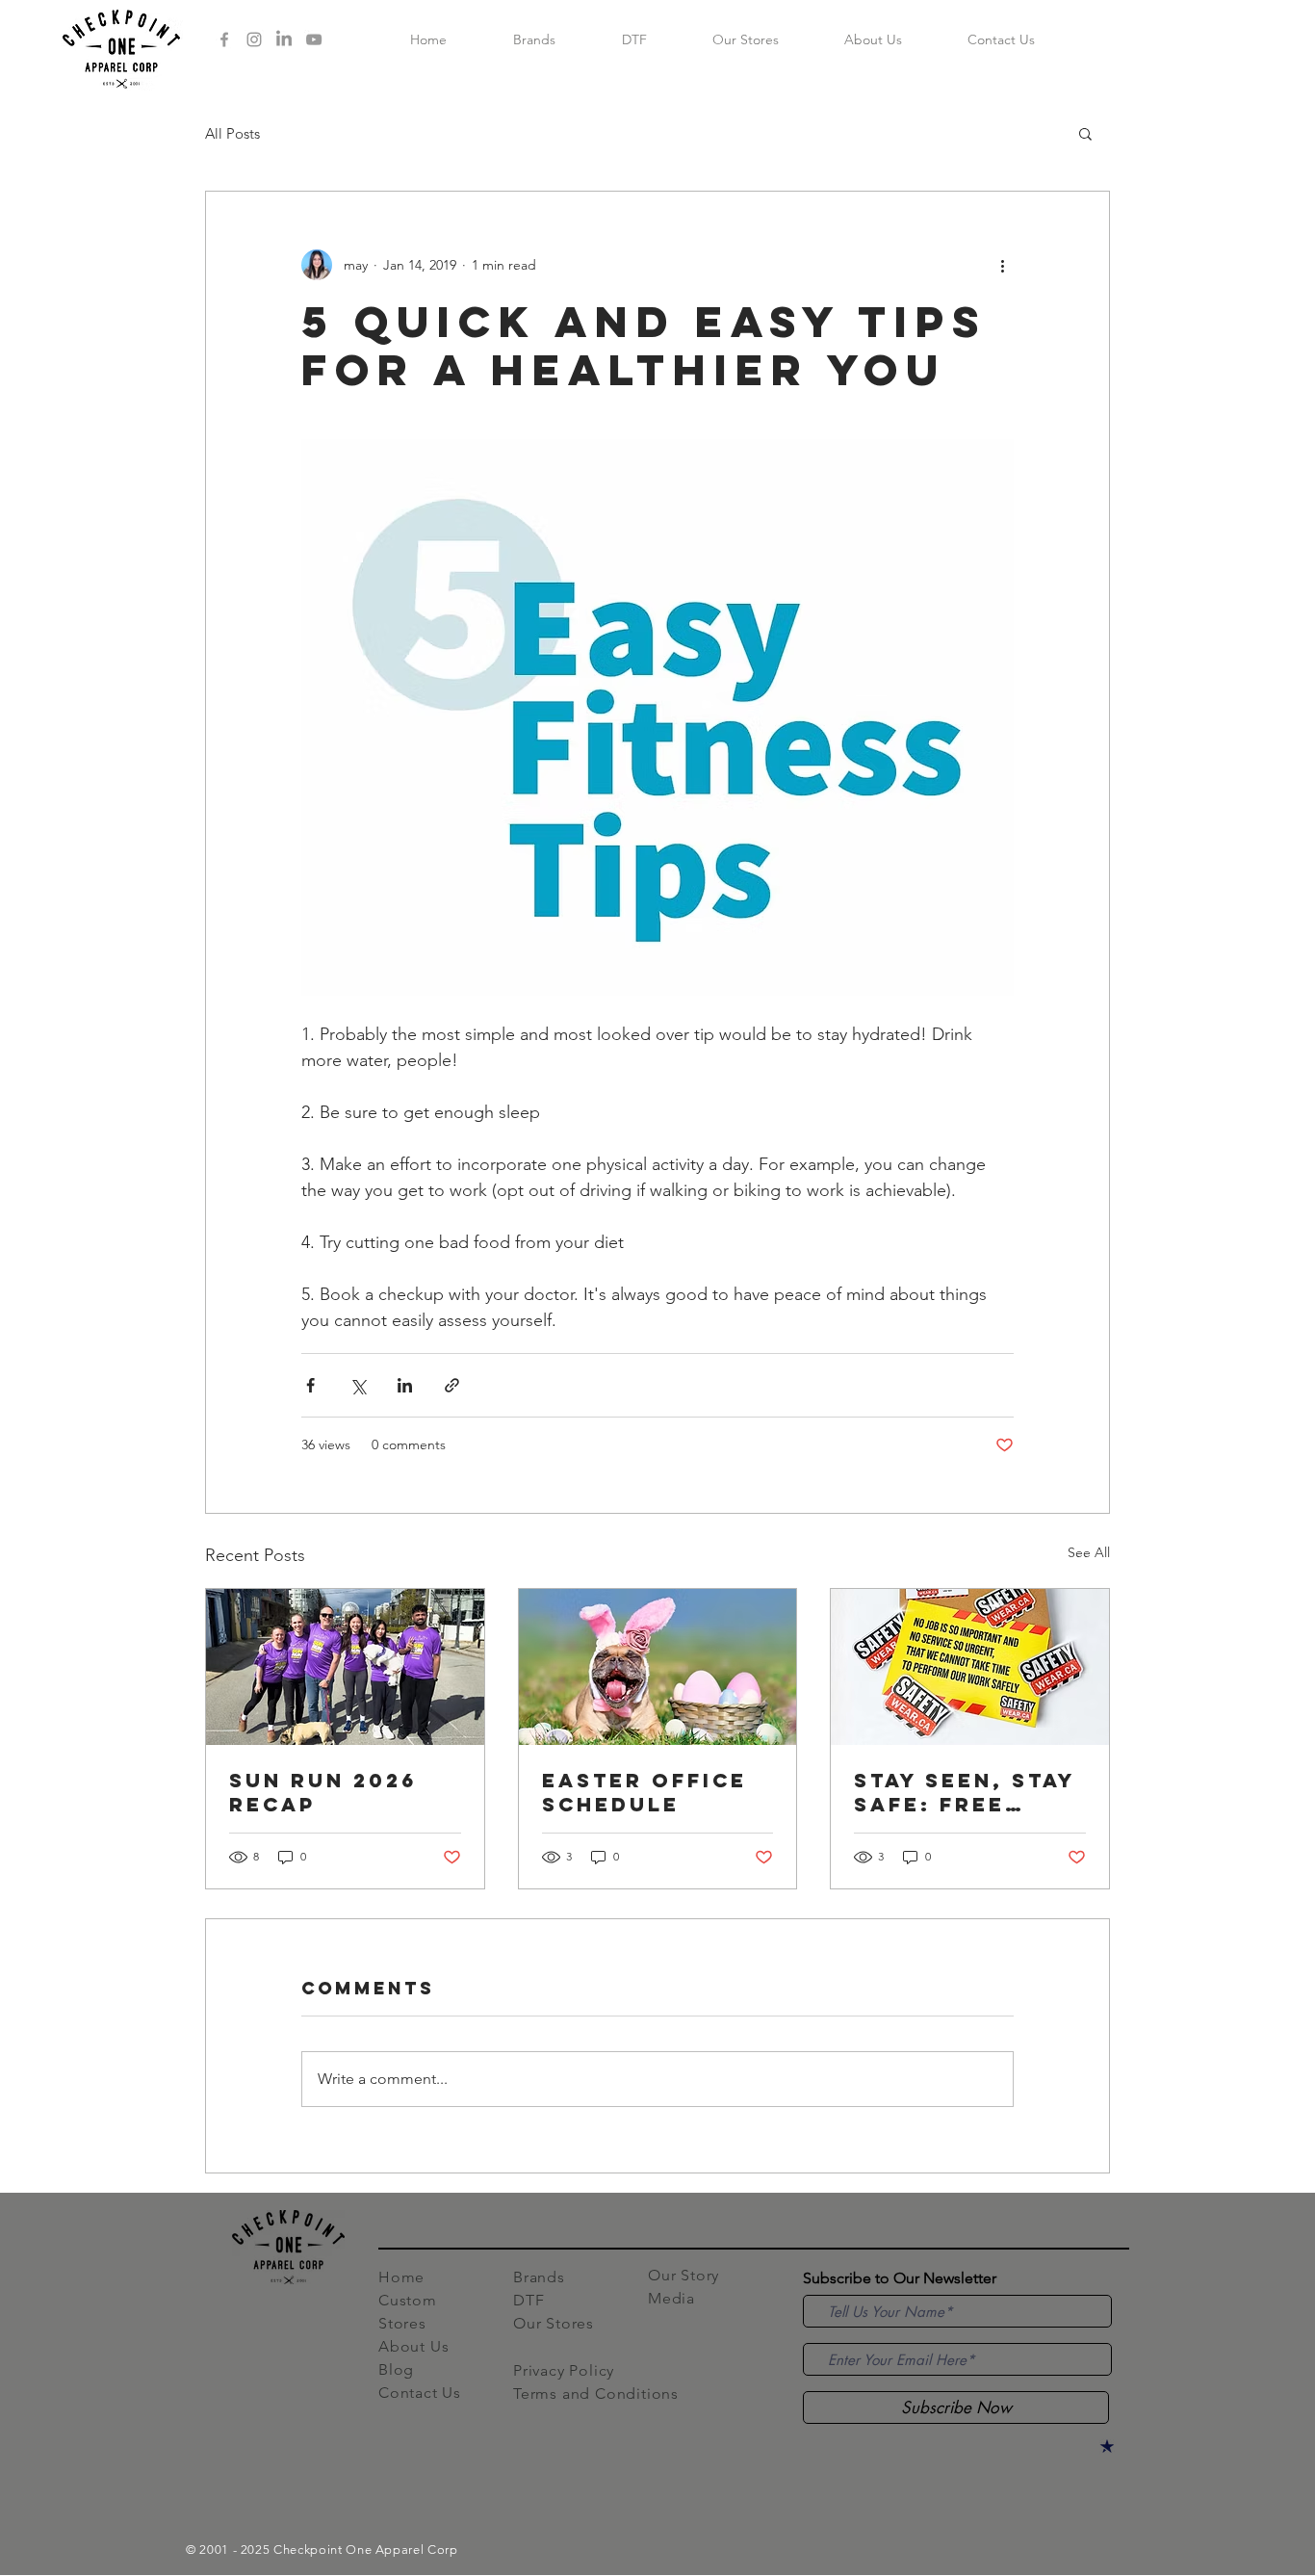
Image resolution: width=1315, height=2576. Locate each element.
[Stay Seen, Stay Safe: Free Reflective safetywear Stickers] (970, 1667)
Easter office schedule (645, 1792)
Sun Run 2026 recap (323, 1792)
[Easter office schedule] (658, 1667)
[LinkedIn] (284, 39)
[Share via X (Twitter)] (358, 1385)
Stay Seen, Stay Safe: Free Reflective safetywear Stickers (965, 1792)
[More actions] (1002, 265)
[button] (1085, 133)
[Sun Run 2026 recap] (345, 1667)
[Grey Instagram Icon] (254, 39)
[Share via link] (452, 1385)
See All (1089, 1552)
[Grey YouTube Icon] (314, 39)
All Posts (232, 133)
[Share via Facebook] (310, 1385)
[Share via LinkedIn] (405, 1385)
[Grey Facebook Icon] (224, 39)
